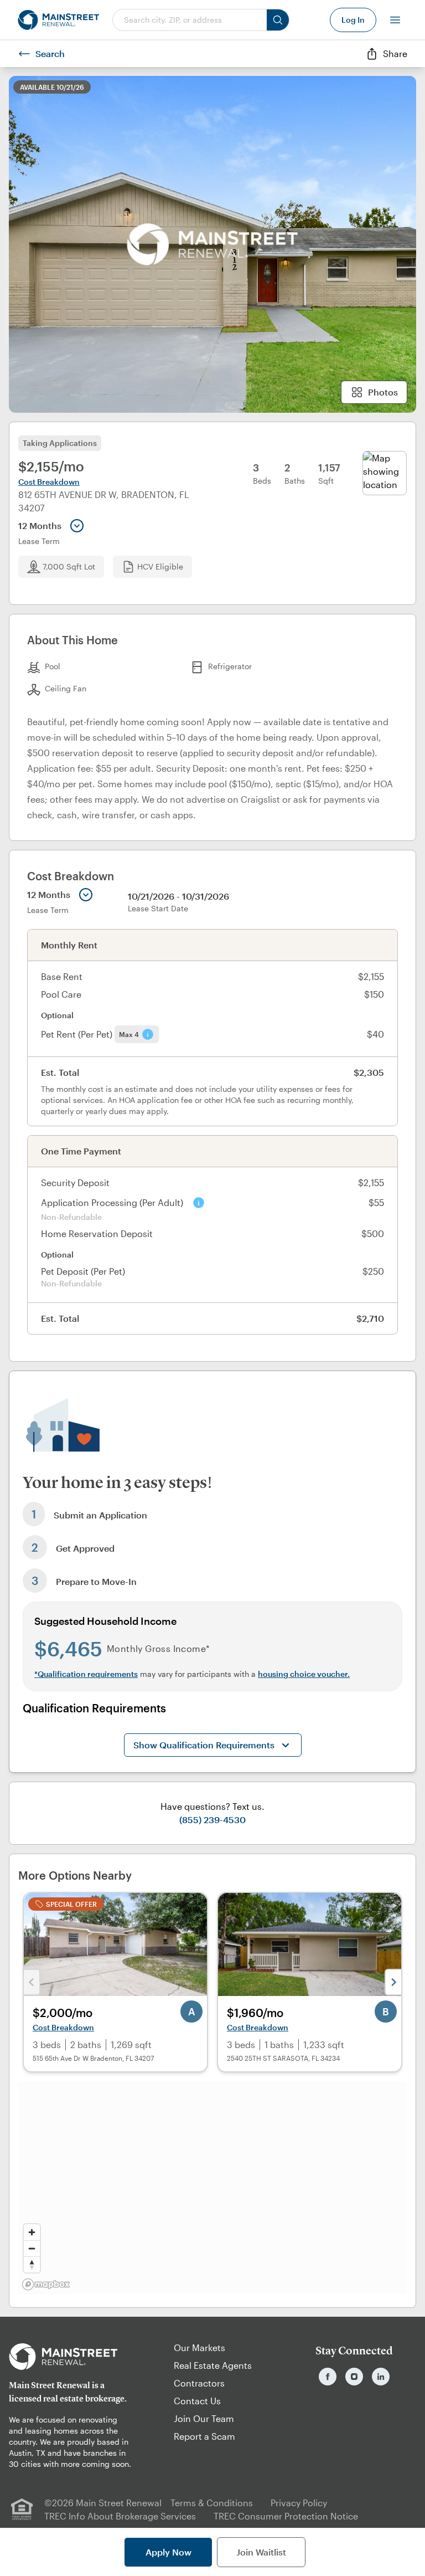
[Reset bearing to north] (32, 2264)
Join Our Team (204, 2418)
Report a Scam (204, 2436)
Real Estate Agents (213, 2365)
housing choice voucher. (304, 1674)
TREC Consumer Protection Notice (286, 2516)
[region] (212, 2188)
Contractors (199, 2383)
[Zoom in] (32, 2232)
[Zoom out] (32, 2248)
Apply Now (169, 2552)
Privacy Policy (299, 2503)
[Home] (58, 20)
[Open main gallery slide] (212, 244)
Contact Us (197, 2401)
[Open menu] (395, 20)
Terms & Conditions (212, 2503)
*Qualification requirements (86, 1674)
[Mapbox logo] (46, 2284)
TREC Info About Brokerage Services (120, 2516)
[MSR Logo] (71, 2357)
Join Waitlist (261, 2552)
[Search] (278, 20)
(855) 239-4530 (212, 1820)
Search (50, 53)
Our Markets (199, 2347)
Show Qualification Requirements (204, 1745)
